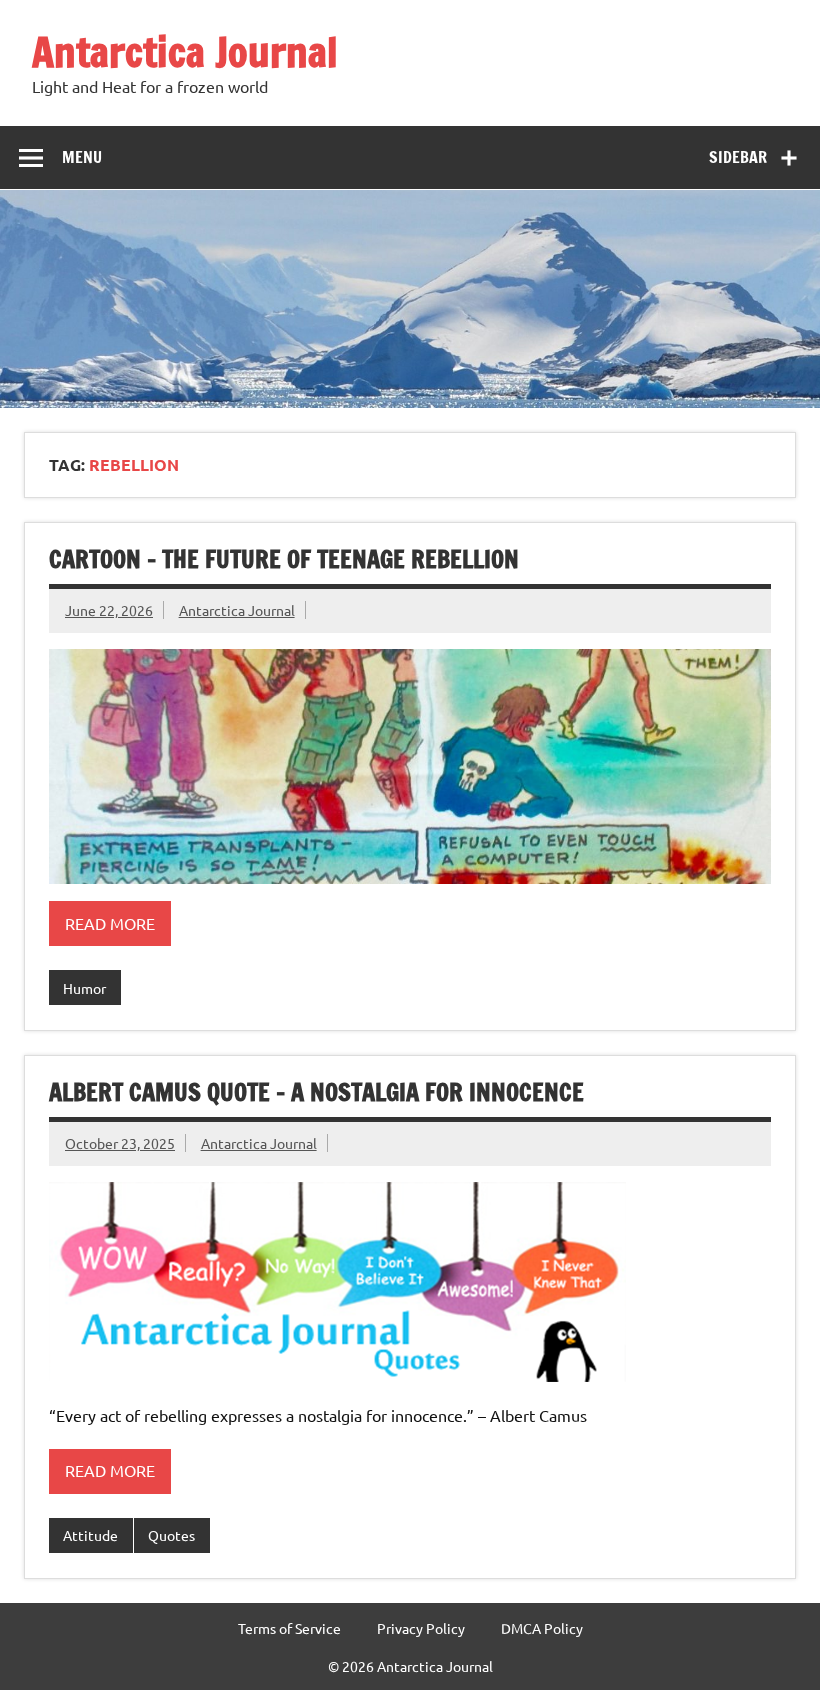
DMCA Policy (542, 1628)
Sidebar (738, 157)
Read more (110, 923)
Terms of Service (289, 1628)
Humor (84, 988)
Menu (82, 157)
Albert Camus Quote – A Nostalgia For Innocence (316, 1092)
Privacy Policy (421, 1628)
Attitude (90, 1535)
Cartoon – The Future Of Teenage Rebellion (284, 559)
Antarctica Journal (185, 51)
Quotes (171, 1535)
